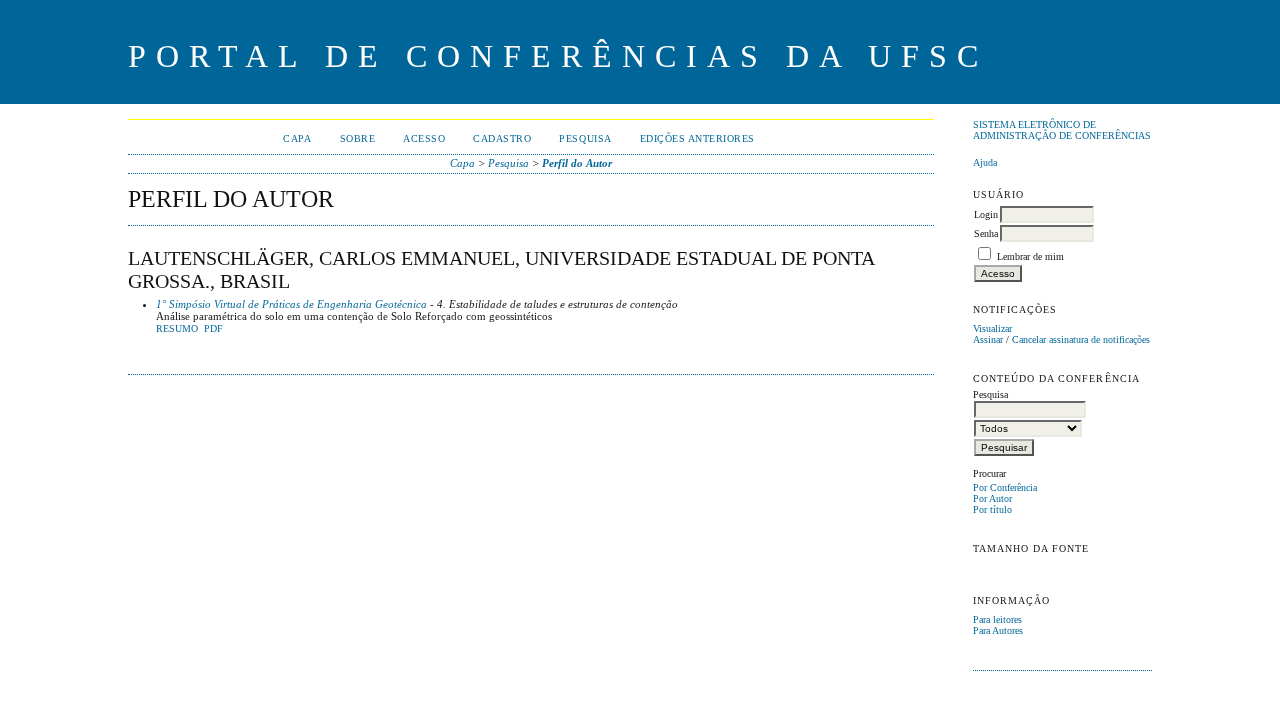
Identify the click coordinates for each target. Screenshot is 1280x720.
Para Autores (998, 630)
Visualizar (992, 328)
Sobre (358, 138)
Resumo (177, 329)
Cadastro (502, 138)
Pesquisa (585, 138)
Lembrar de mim (1030, 256)
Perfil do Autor (577, 163)
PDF (213, 329)
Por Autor (992, 498)
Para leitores (997, 619)
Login (986, 214)
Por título (992, 509)
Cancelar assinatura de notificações (1081, 339)
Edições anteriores (697, 138)
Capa (297, 138)
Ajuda (985, 162)
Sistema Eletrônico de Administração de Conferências (1062, 130)
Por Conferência (1005, 487)
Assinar (988, 339)
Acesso (424, 138)
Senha (986, 233)
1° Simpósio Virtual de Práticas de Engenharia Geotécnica (291, 304)
